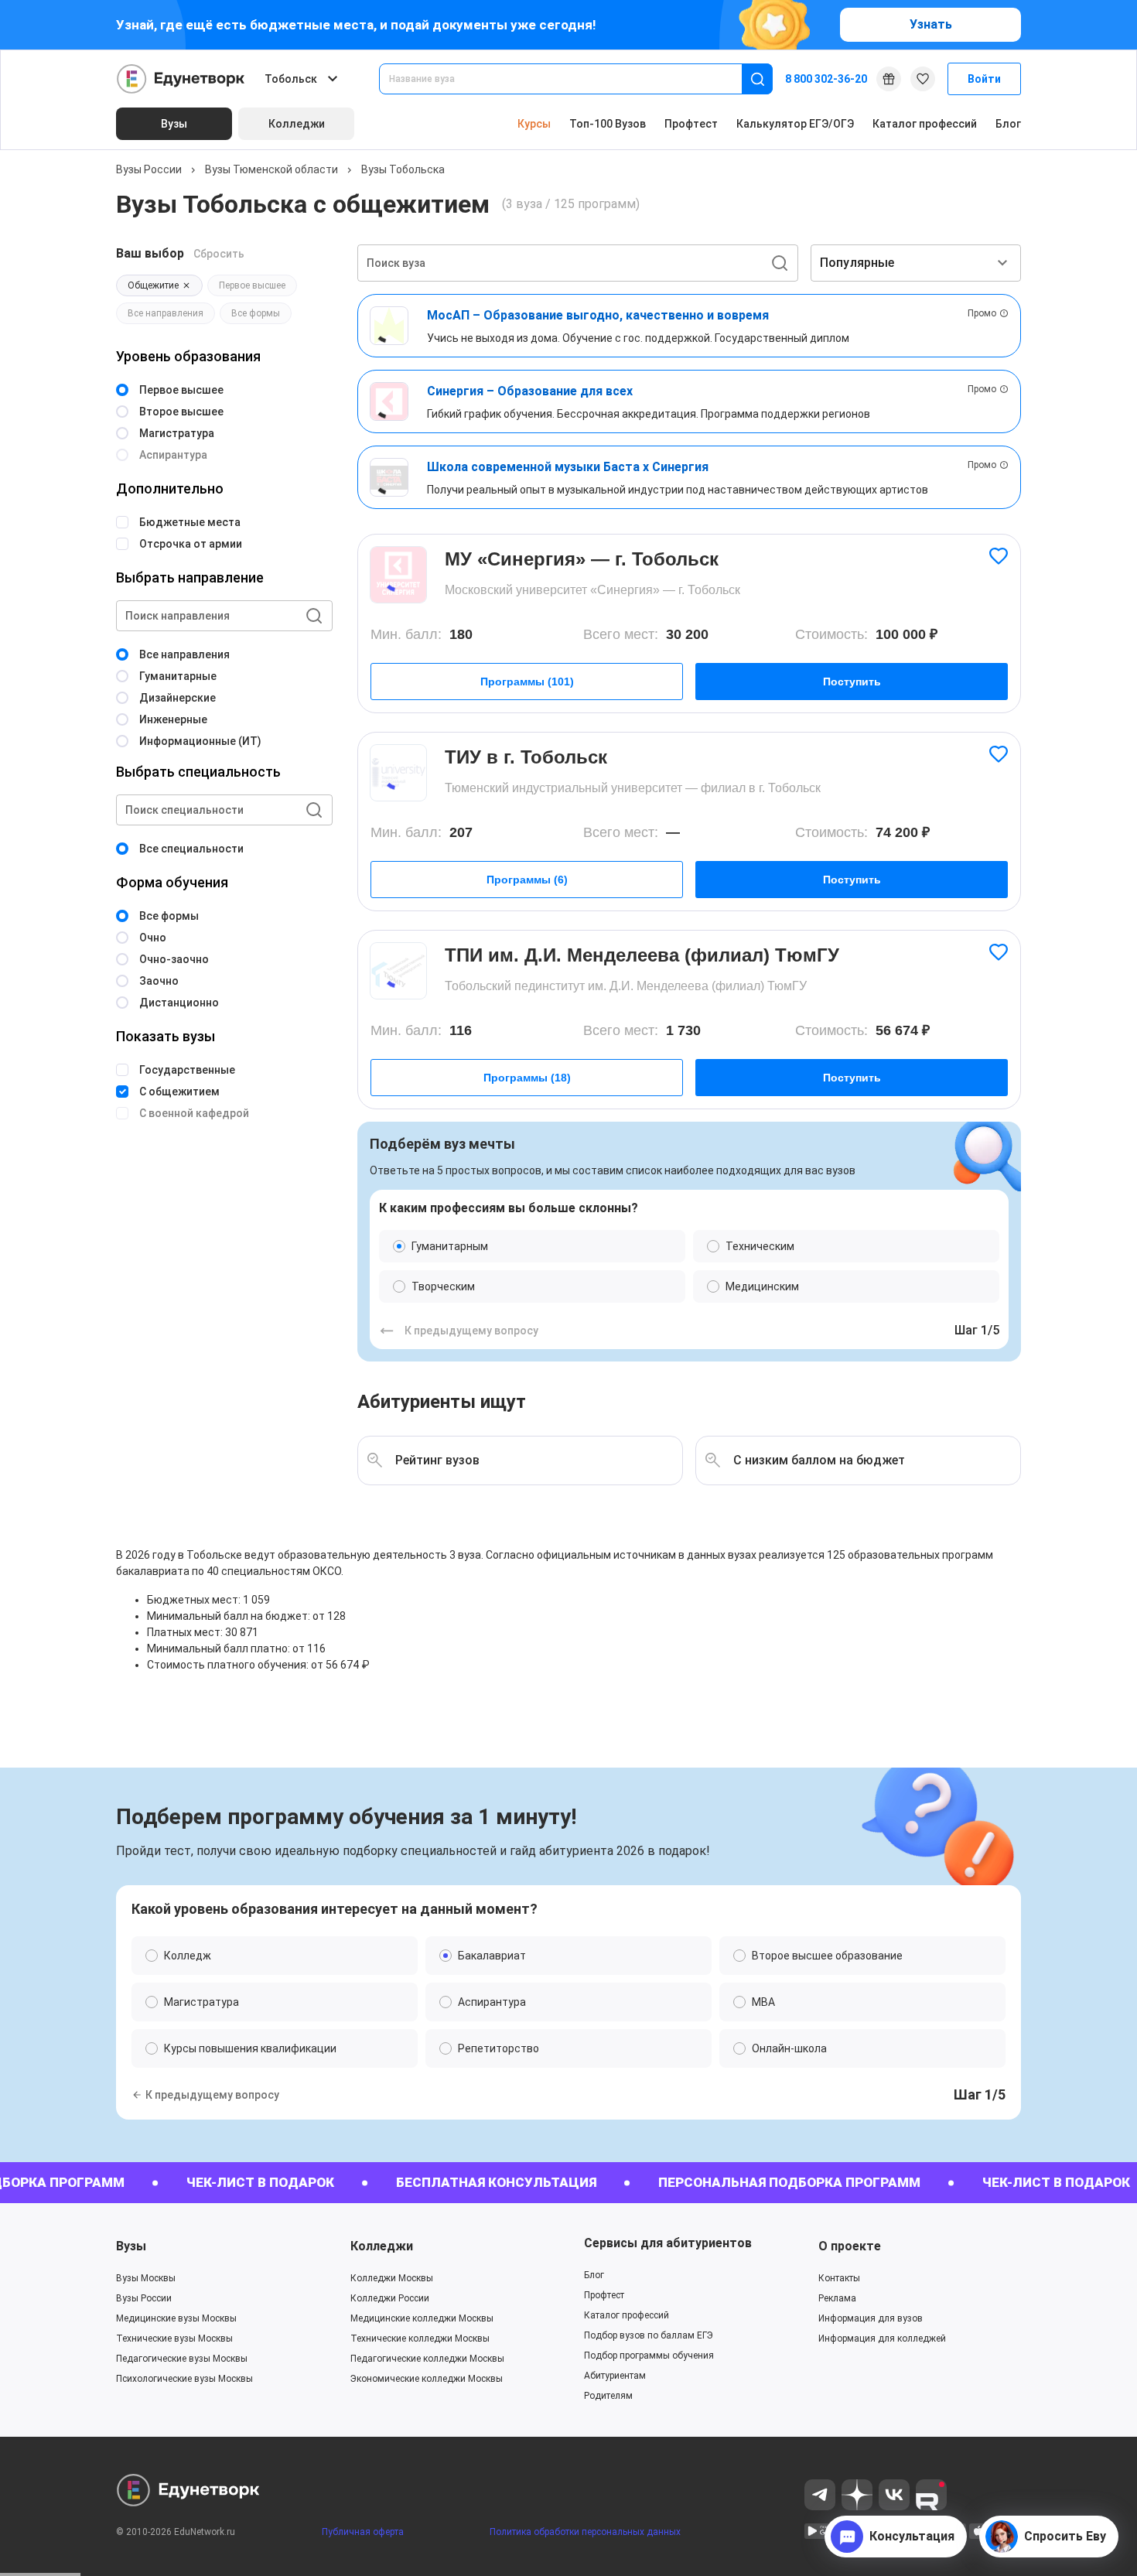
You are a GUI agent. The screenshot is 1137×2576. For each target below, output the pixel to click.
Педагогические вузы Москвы (182, 2359)
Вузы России (149, 169)
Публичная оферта (363, 2532)
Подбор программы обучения (649, 2356)
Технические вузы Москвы (174, 2339)
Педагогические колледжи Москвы (427, 2359)
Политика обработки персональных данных (585, 2532)
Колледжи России (390, 2298)
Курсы (534, 124)
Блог (1008, 124)
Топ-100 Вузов (608, 124)
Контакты (839, 2278)
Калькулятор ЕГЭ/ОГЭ (795, 124)
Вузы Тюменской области (271, 169)
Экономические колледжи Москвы (427, 2379)
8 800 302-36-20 (826, 79)
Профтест (691, 124)
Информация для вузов (871, 2318)
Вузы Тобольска (403, 169)
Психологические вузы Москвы (184, 2379)
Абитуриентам (615, 2376)
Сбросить (219, 254)
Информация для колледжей (882, 2339)
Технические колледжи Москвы (420, 2339)
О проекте (850, 2246)
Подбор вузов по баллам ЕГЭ (649, 2335)
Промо (982, 313)
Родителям (608, 2396)
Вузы (131, 2246)
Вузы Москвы (146, 2278)
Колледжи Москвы (392, 2278)
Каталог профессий (925, 124)
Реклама (837, 2298)
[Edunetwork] (181, 79)
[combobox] (571, 79)
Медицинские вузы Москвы (176, 2318)
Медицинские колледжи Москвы (422, 2318)
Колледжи (382, 2246)
